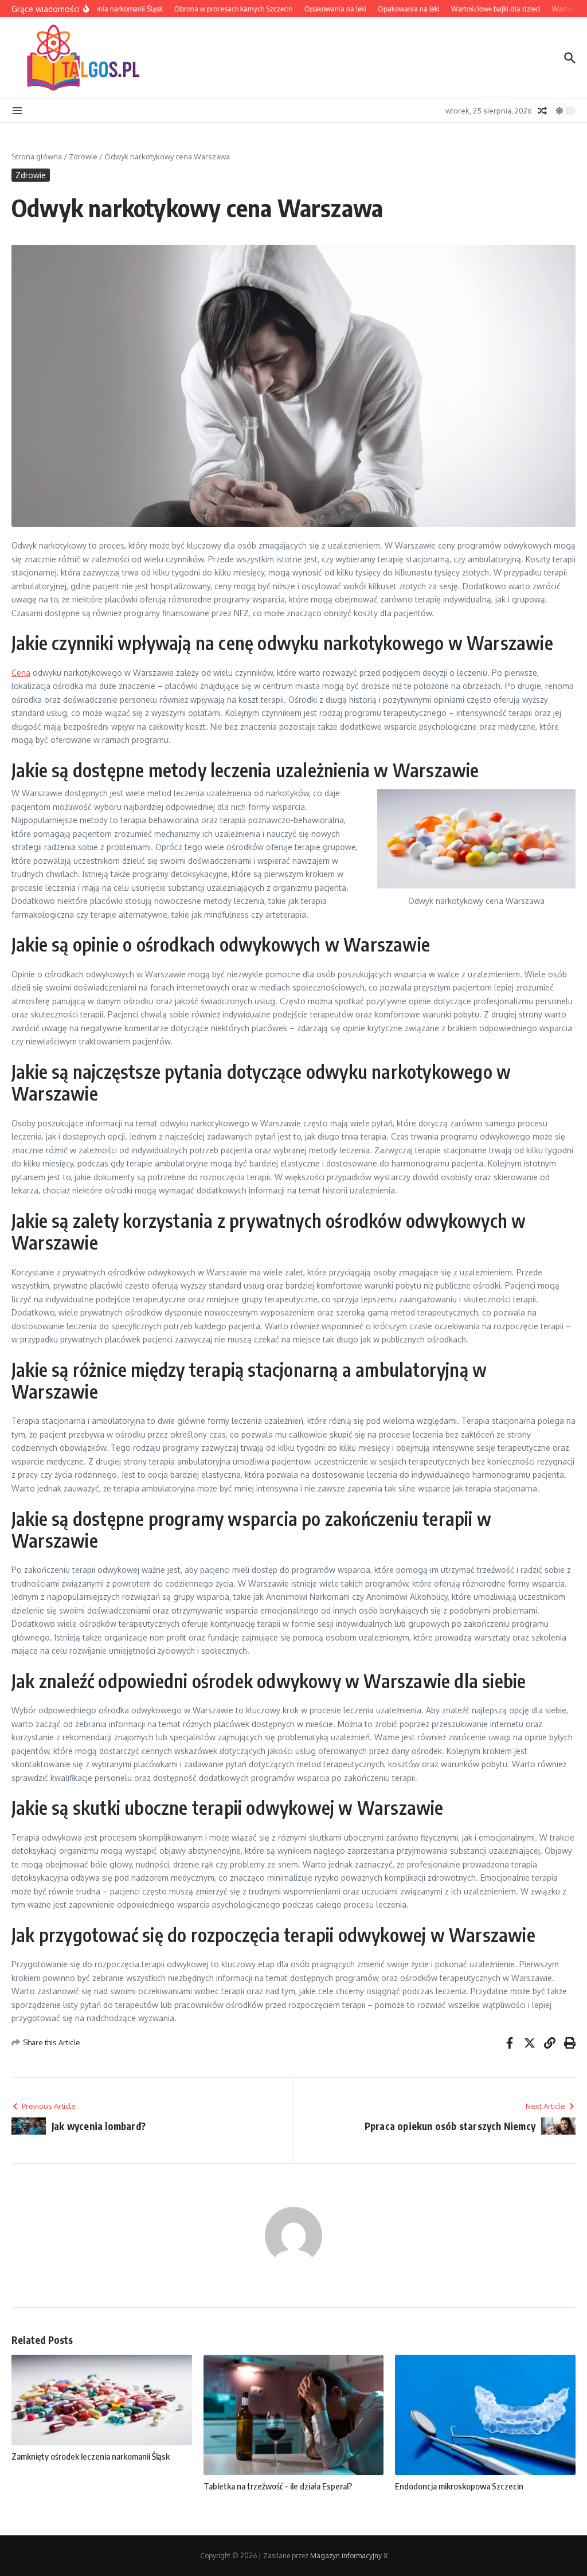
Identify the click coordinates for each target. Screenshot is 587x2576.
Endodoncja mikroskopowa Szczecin (459, 2486)
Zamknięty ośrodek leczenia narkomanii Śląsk (91, 2456)
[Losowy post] (542, 111)
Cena (21, 673)
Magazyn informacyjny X (349, 2556)
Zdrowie (83, 156)
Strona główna (37, 156)
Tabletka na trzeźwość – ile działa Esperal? (278, 2486)
